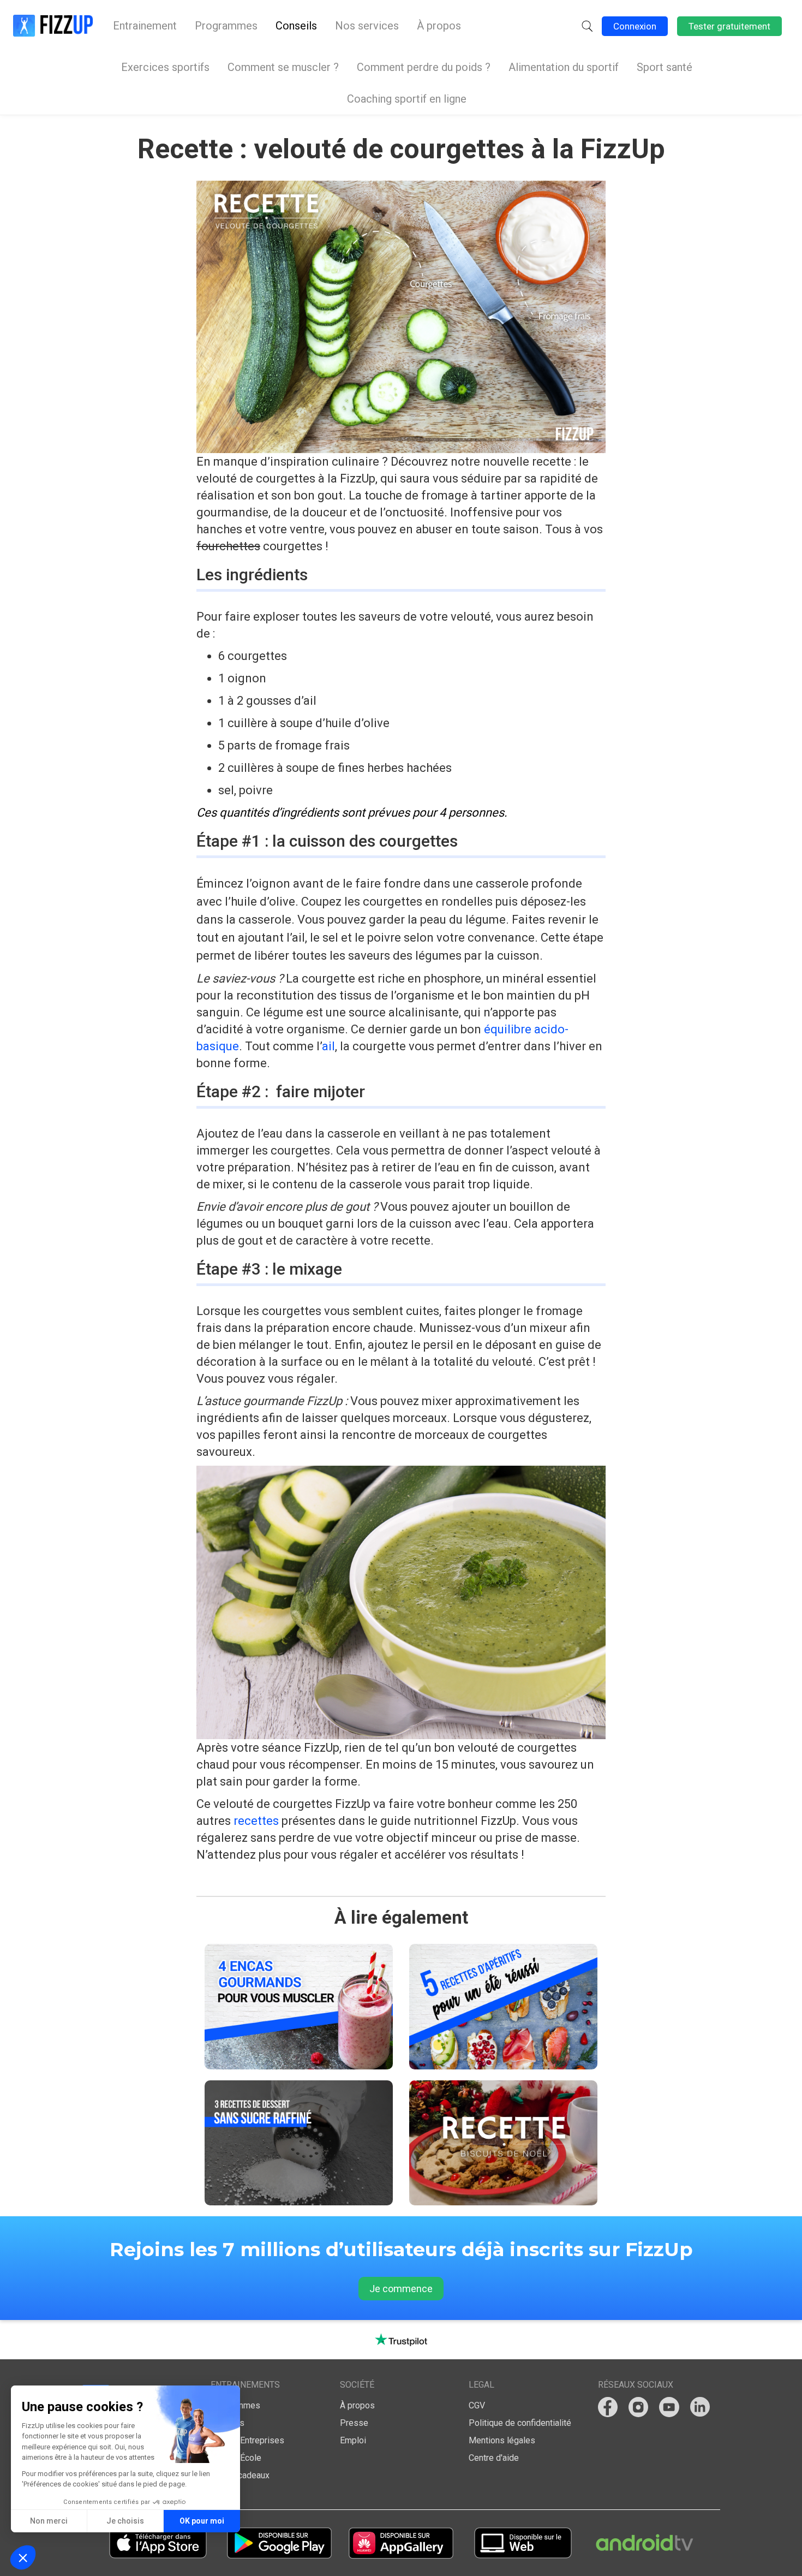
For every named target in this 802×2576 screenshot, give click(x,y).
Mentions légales (502, 2440)
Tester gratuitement (729, 26)
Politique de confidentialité (520, 2423)
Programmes (226, 26)
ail (328, 1046)
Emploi (353, 2440)
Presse (354, 2423)
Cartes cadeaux (240, 2475)
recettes (256, 1821)
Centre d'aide (494, 2458)
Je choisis (125, 2521)
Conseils (296, 26)
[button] (587, 26)
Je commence (401, 2289)
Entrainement (145, 26)
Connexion (635, 26)
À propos (439, 26)
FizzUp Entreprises (247, 2440)
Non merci (49, 2521)
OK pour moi (202, 2521)
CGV (477, 2405)
